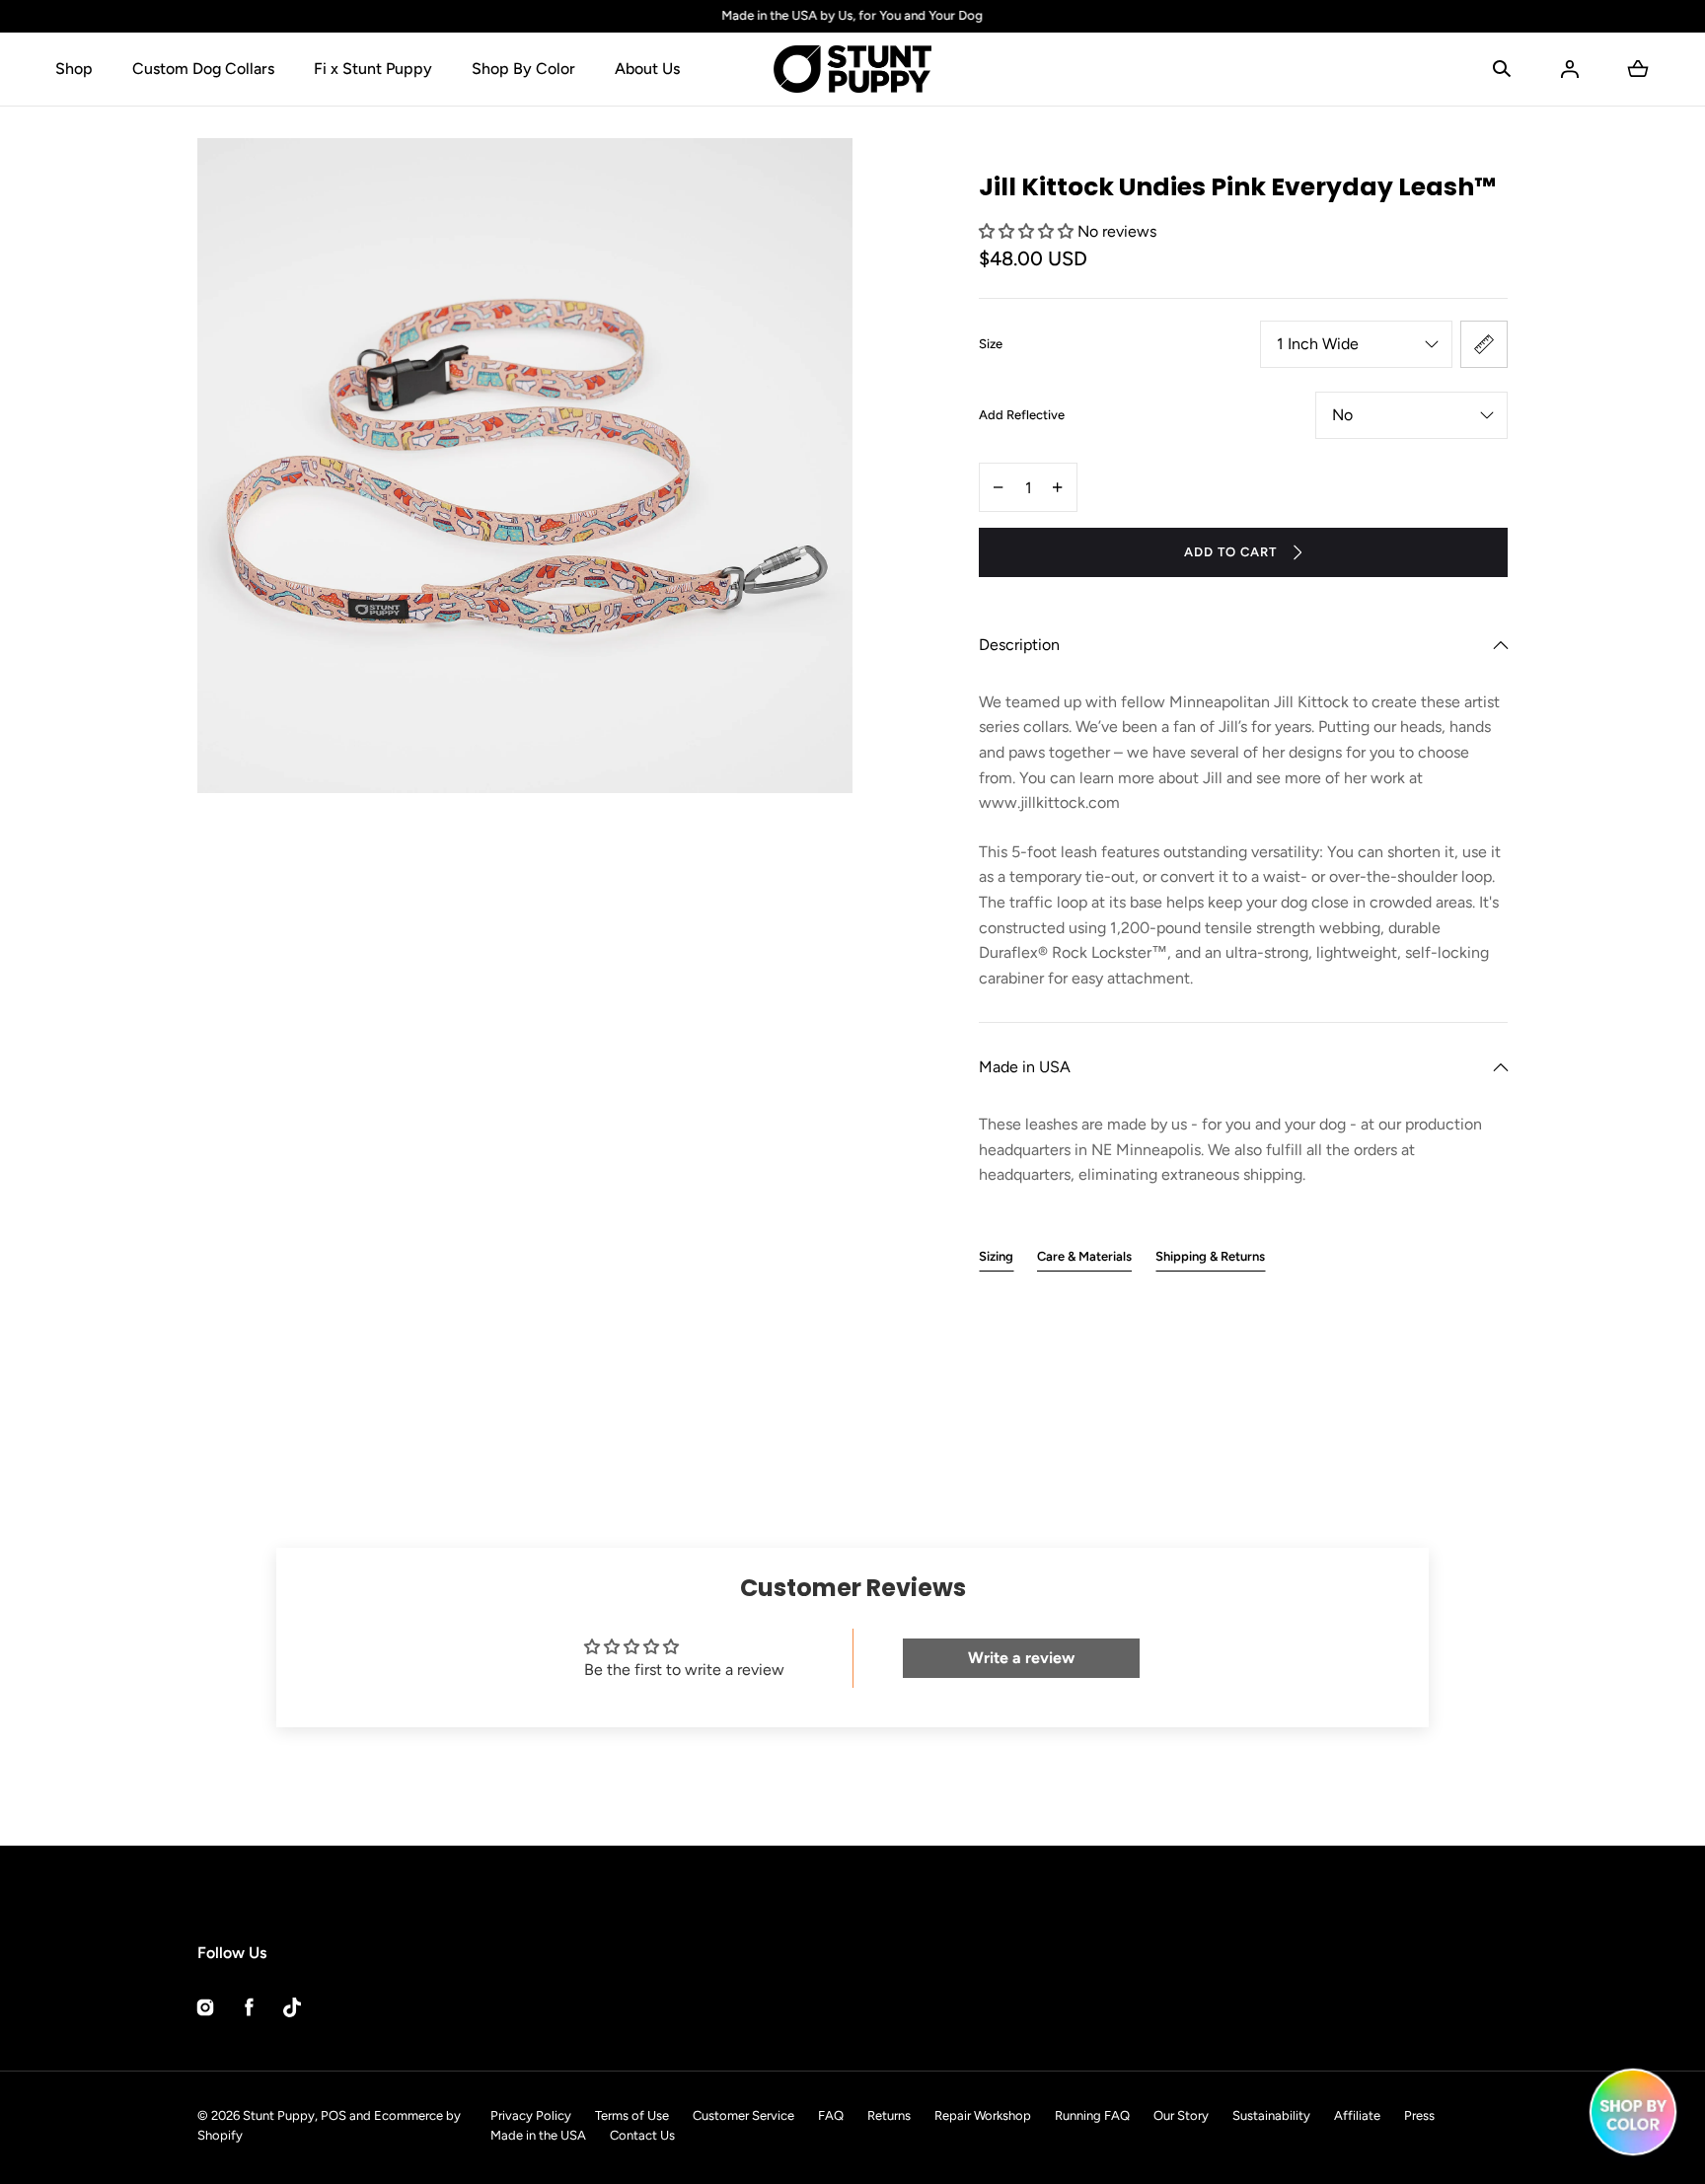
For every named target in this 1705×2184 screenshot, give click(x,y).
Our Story (1181, 2115)
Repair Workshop (983, 2115)
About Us (647, 69)
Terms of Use (632, 2115)
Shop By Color (523, 69)
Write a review (1021, 1658)
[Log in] (1570, 69)
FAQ (831, 2115)
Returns (889, 2115)
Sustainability (1271, 2115)
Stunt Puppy (279, 2115)
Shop (74, 69)
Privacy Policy (531, 2115)
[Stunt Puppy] (852, 69)
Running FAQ (1092, 2115)
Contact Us (642, 2135)
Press (1419, 2115)
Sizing (996, 1256)
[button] (1502, 69)
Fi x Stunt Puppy (373, 69)
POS (334, 2115)
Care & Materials (1084, 1256)
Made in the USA (538, 2135)
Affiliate (1357, 2115)
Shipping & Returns (1210, 1256)
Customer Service (743, 2115)
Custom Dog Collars (203, 69)
